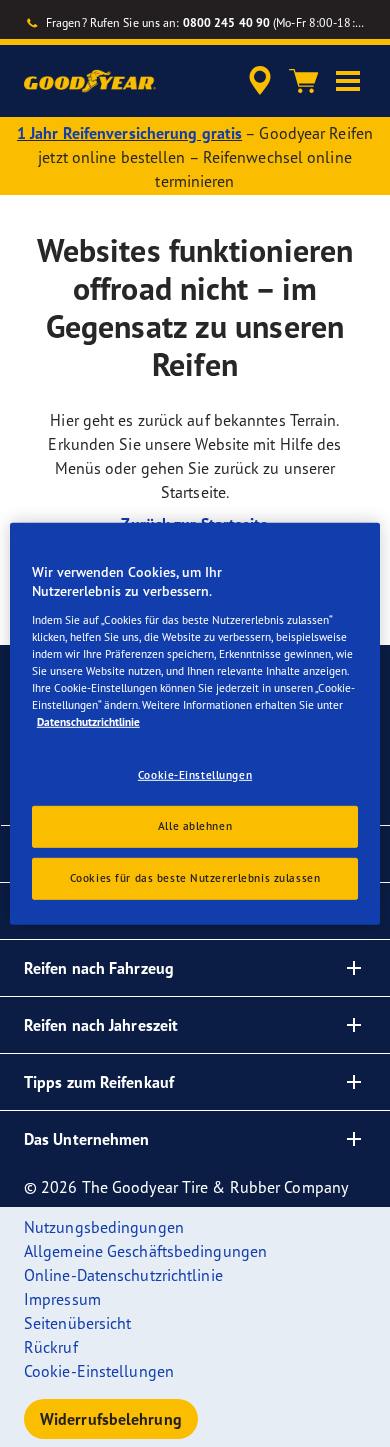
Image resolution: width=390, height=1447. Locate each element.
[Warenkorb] (304, 81)
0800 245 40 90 (226, 22)
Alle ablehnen (195, 826)
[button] (348, 81)
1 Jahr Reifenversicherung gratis (129, 133)
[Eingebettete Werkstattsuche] (260, 81)
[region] (195, 723)
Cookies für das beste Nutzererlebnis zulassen (195, 878)
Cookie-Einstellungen (195, 775)
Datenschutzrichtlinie (88, 722)
